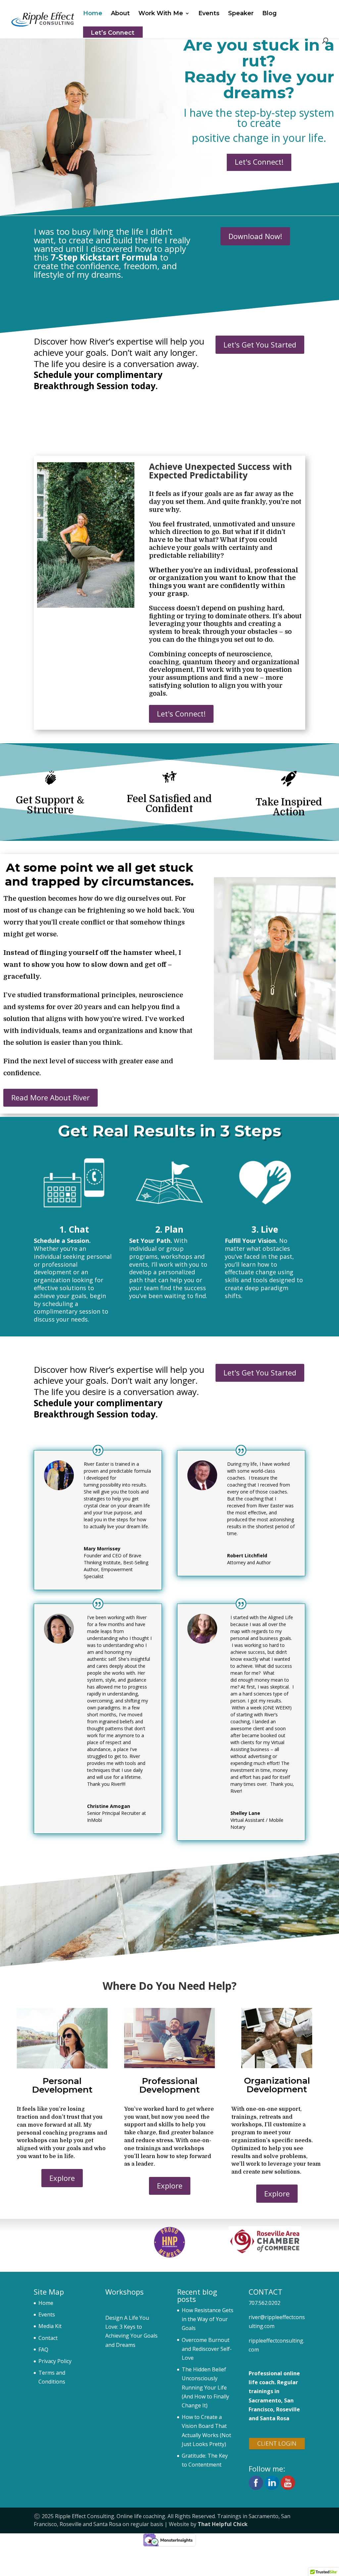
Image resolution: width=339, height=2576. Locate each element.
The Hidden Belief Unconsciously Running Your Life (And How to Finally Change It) (205, 2387)
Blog (269, 14)
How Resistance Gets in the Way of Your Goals (208, 2319)
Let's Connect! (259, 162)
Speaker (241, 14)
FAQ (43, 2350)
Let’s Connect (113, 33)
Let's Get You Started (260, 345)
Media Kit (50, 2326)
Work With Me (161, 14)
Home (93, 14)
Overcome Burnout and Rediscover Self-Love (207, 2349)
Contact (48, 2338)
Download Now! (255, 236)
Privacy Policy (55, 2361)
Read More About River (50, 1097)
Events (209, 14)
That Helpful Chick (223, 2524)
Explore (62, 2178)
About (120, 14)
